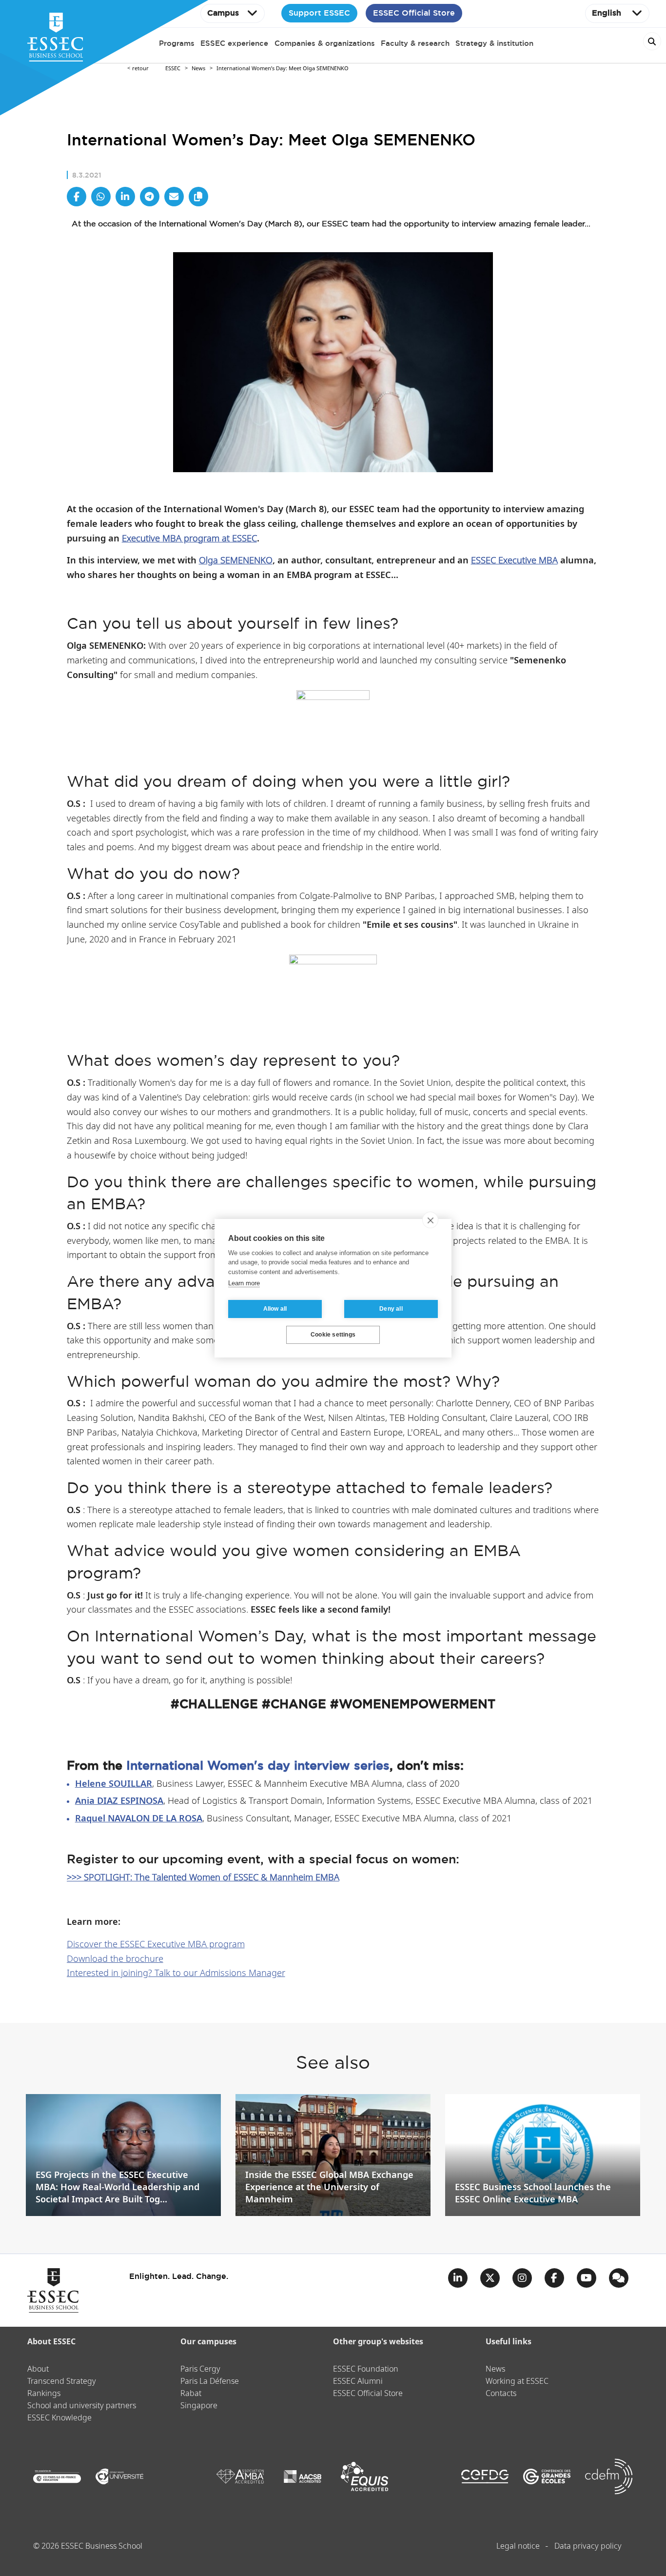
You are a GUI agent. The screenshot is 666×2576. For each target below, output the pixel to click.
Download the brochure (115, 1959)
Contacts (501, 2394)
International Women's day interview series (258, 1765)
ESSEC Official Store (414, 13)
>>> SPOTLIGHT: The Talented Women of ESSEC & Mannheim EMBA (203, 1878)
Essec (173, 69)
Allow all (275, 1309)
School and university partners (82, 2406)
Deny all (391, 1309)
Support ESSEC (319, 13)
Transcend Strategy (62, 2382)
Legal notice (518, 2546)
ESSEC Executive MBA (514, 561)
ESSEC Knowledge (59, 2418)
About (38, 2369)
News (198, 69)
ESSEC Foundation (366, 2369)
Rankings (44, 2394)
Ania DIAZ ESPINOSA (119, 1801)
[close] (430, 1220)
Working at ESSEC (517, 2382)
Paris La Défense (210, 2382)
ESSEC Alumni (358, 2382)
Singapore (199, 2406)
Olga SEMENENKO (236, 561)
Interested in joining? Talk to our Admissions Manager (176, 1973)
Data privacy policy (588, 2546)
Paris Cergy (200, 2369)
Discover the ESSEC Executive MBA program (156, 1945)
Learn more (244, 1283)
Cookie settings (333, 1335)
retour (140, 69)
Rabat (191, 2394)
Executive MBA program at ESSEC (189, 539)
